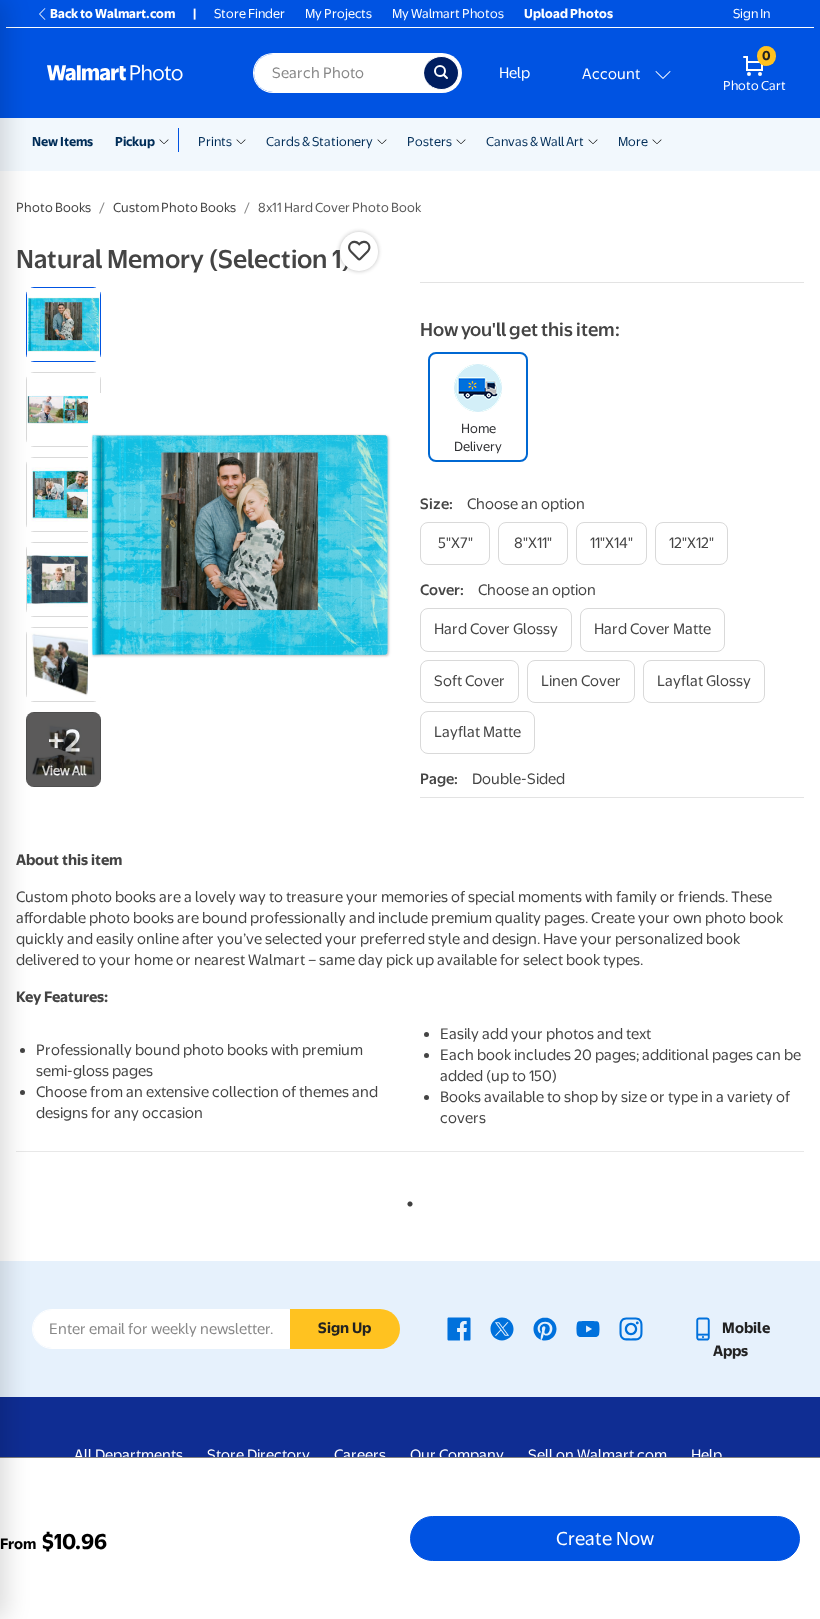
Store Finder (249, 13)
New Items (62, 141)
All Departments (128, 1455)
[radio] (63, 324)
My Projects (338, 13)
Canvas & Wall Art (535, 141)
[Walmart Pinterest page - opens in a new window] (545, 1328)
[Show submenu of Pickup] (168, 140)
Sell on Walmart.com (597, 1455)
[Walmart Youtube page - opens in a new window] (588, 1328)
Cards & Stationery (319, 141)
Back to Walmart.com (112, 13)
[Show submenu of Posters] (461, 140)
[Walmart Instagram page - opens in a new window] (631, 1328)
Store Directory (258, 1455)
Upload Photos (568, 13)
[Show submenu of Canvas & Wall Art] (593, 140)
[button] (359, 251)
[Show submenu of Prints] (241, 140)
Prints (215, 141)
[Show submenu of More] (657, 140)
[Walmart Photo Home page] (128, 73)
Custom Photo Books (174, 207)
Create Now (605, 1538)
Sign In (751, 13)
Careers (360, 1455)
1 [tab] (406, 1200)
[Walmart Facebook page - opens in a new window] (459, 1328)
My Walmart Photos (448, 13)
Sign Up (344, 1328)
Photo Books (53, 207)
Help (514, 73)
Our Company (457, 1455)
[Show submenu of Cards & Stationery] (382, 140)
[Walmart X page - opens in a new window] (502, 1328)
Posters (429, 141)
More (633, 141)
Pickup (135, 141)
